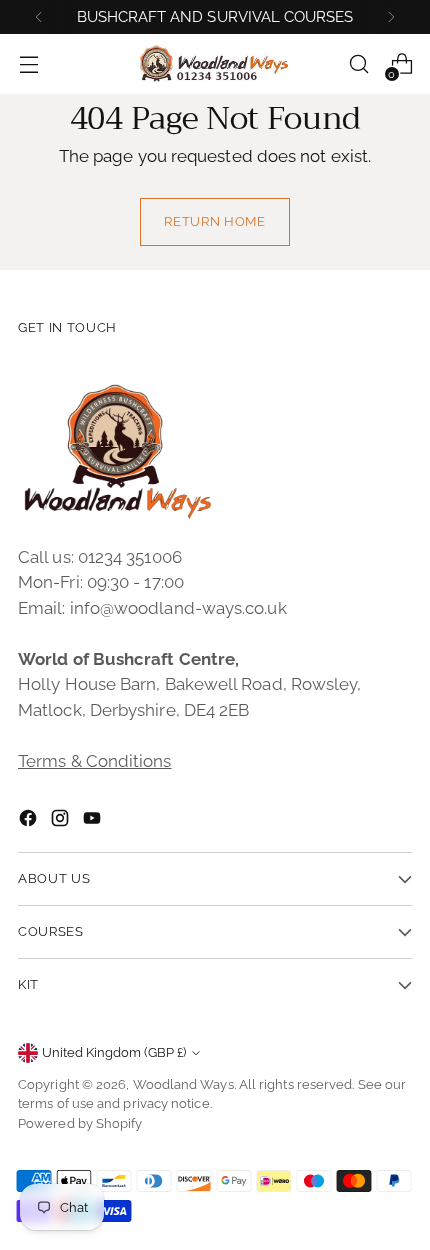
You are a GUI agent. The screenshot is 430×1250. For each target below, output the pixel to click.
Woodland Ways (183, 1084)
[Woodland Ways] (215, 64)
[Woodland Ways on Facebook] (30, 822)
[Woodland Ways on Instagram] (62, 822)
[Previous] (39, 17)
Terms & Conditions (95, 761)
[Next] (391, 17)
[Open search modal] (358, 64)
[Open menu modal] (28, 64)
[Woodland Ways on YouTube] (94, 822)
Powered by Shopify (80, 1123)
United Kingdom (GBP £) (114, 1052)
